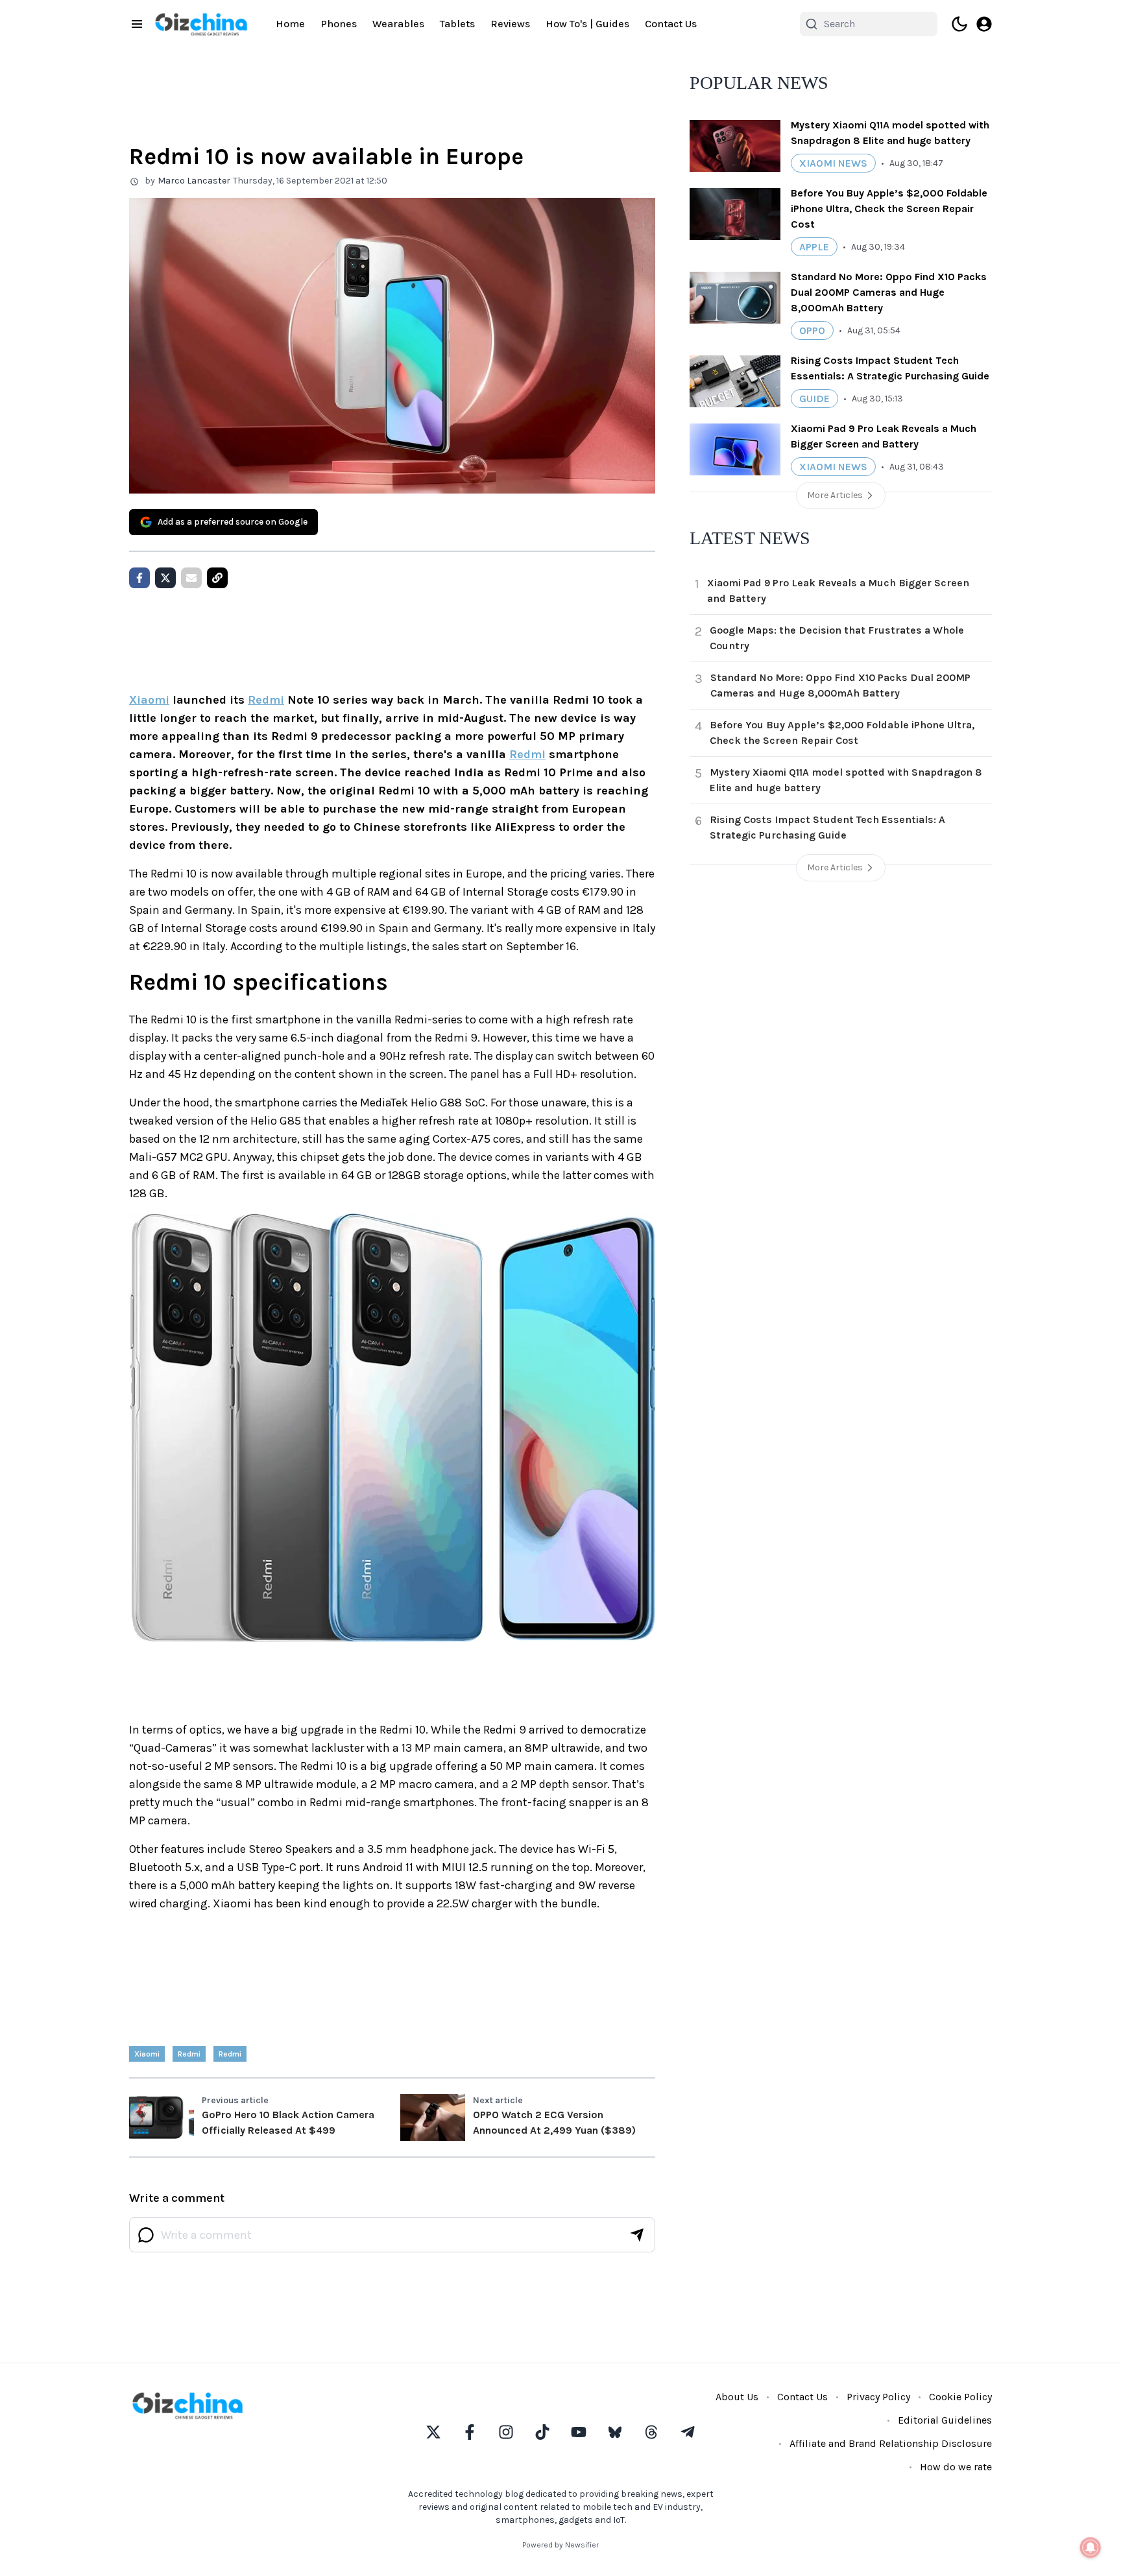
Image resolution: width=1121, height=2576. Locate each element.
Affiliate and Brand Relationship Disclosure (891, 2443)
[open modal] (984, 24)
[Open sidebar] (137, 24)
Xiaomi (149, 700)
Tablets (457, 24)
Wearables (398, 24)
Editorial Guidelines (945, 2420)
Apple (814, 247)
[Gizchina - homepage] (201, 24)
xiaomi (147, 2054)
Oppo (812, 330)
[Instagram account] (506, 2432)
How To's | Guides (587, 24)
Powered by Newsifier (560, 2545)
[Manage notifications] (1091, 2547)
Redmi (266, 700)
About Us (737, 2397)
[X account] (433, 2432)
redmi (189, 2054)
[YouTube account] (579, 2432)
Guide (814, 399)
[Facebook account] (470, 2432)
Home (290, 24)
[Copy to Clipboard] (217, 578)
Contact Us (671, 24)
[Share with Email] (191, 578)
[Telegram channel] (688, 2432)
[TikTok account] (542, 2432)
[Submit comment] (637, 2235)
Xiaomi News (833, 163)
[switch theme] (959, 24)
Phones (339, 24)
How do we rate (956, 2467)
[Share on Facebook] (139, 578)
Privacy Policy (878, 2397)
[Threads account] (651, 2432)
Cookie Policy (960, 2397)
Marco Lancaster (194, 181)
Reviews (510, 24)
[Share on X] (165, 578)
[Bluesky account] (615, 2432)
